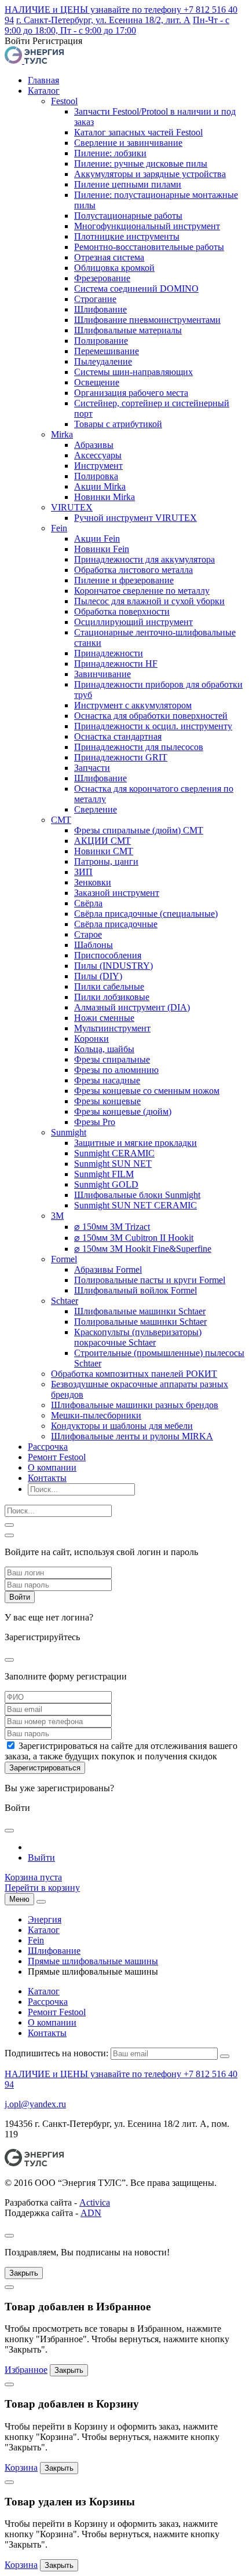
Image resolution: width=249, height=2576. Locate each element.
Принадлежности (109, 653)
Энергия (45, 1919)
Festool (64, 101)
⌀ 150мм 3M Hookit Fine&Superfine (143, 1249)
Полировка (96, 476)
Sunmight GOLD (106, 1184)
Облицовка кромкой (114, 268)
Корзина (21, 2467)
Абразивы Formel (108, 1269)
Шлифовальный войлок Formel (136, 1290)
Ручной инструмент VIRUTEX (136, 518)
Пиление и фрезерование (124, 580)
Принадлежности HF (116, 664)
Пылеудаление (103, 361)
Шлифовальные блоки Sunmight (137, 1195)
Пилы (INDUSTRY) (113, 966)
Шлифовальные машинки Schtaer (140, 1311)
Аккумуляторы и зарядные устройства (150, 174)
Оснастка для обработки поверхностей (151, 716)
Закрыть (24, 2273)
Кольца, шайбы (104, 1049)
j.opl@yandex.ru (35, 2104)
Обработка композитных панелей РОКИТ (134, 1374)
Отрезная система (109, 257)
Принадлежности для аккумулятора (144, 559)
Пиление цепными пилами (128, 184)
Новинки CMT (104, 851)
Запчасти (92, 768)
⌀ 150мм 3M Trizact (112, 1227)
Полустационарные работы (128, 216)
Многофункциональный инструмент (147, 226)
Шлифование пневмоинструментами (147, 320)
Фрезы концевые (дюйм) (123, 1111)
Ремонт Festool (57, 1457)
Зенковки (93, 882)
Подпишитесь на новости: (56, 2053)
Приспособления (108, 955)
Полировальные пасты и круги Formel (150, 1280)
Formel (64, 1259)
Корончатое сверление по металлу (142, 591)
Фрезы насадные (107, 1080)
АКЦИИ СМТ (102, 841)
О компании (52, 1467)
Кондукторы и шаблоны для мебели (122, 1426)
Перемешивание (107, 351)
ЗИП (83, 872)
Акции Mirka (100, 486)
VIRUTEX (72, 507)
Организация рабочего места (131, 393)
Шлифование (100, 309)
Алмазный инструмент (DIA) (132, 1007)
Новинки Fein (102, 549)
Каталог (44, 91)
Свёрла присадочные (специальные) (146, 914)
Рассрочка (48, 1447)
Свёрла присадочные (116, 924)
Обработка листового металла (133, 570)
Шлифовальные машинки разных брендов (135, 1405)
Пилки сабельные (109, 986)
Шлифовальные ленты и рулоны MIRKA (132, 1436)
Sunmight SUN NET (113, 1164)
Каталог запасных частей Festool (138, 132)
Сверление (96, 809)
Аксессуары (98, 455)
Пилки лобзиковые (112, 997)
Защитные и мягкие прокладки (136, 1143)
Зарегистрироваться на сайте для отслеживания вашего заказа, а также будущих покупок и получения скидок (121, 1751)
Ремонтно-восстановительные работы (149, 247)
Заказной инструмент (117, 893)
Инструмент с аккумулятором (133, 705)
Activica (95, 2202)
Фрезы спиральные (112, 1059)
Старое (88, 934)
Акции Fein (97, 539)
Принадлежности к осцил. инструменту (153, 726)
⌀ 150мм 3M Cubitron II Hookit (134, 1238)
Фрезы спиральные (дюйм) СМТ (139, 830)
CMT (61, 820)
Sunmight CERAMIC (114, 1153)
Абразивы (94, 445)
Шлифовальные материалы (128, 330)
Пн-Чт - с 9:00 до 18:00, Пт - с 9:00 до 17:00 (117, 25)
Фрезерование (102, 278)
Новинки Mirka (105, 497)
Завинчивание (102, 674)
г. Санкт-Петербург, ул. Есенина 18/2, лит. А (103, 20)
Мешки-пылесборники (96, 1415)
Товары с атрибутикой (118, 424)
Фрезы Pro (95, 1122)
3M (57, 1216)
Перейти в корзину (42, 1888)
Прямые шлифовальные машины (93, 1961)
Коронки (91, 1039)
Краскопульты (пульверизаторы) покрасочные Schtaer (138, 1337)
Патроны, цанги (106, 861)
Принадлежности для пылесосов (139, 747)
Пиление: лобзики (110, 153)
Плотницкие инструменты (127, 236)
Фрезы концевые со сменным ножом (147, 1091)
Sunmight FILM (104, 1174)
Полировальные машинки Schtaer (140, 1322)
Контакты (47, 1478)
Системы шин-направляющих (133, 372)
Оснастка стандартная (118, 736)
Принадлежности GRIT (121, 757)
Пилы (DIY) (98, 976)
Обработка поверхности (122, 611)
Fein (59, 528)
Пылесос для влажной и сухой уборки (149, 601)
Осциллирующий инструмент (133, 622)
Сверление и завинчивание (128, 143)
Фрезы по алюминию (116, 1070)
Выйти (41, 1857)
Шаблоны (94, 945)
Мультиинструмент (112, 1028)
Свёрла (88, 903)
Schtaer (65, 1301)
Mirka (62, 434)
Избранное (26, 2370)
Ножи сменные (104, 1018)
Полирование (101, 341)
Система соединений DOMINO (136, 289)
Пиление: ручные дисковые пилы (141, 163)
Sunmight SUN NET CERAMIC (136, 1205)
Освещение (97, 382)
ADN (91, 2213)
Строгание (95, 299)
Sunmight (69, 1132)
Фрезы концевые (107, 1101)
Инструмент (98, 466)
